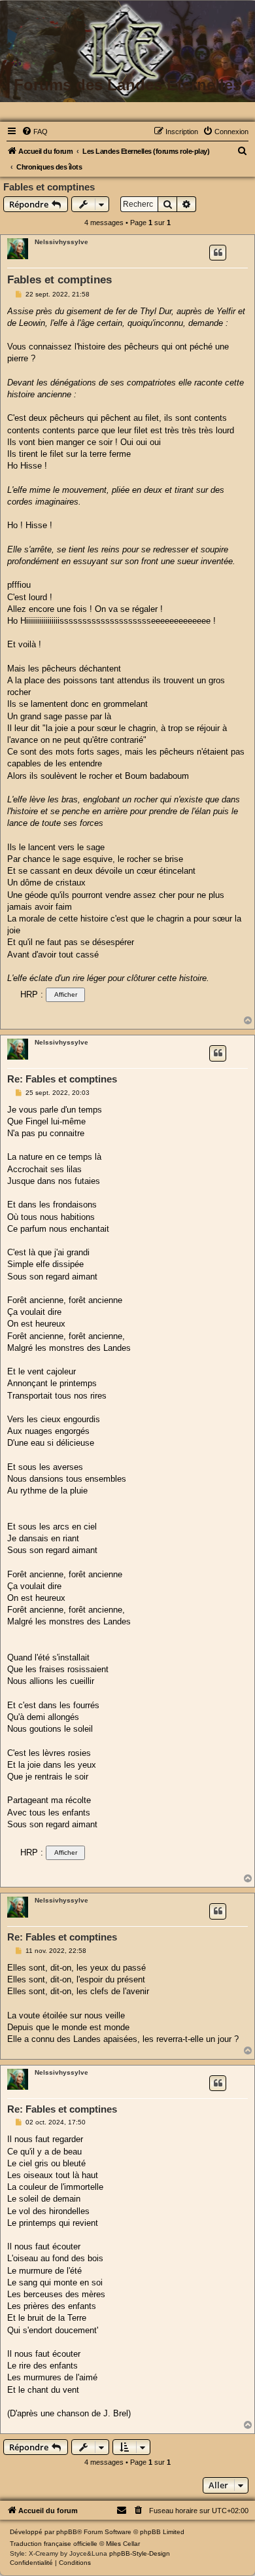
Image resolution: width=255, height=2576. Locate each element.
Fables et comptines (49, 187)
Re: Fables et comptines (62, 1079)
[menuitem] (35, 132)
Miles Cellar (123, 2544)
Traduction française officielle (54, 2544)
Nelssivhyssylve (61, 242)
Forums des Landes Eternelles (127, 85)
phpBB (67, 2532)
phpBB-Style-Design (140, 2553)
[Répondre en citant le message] (218, 253)
